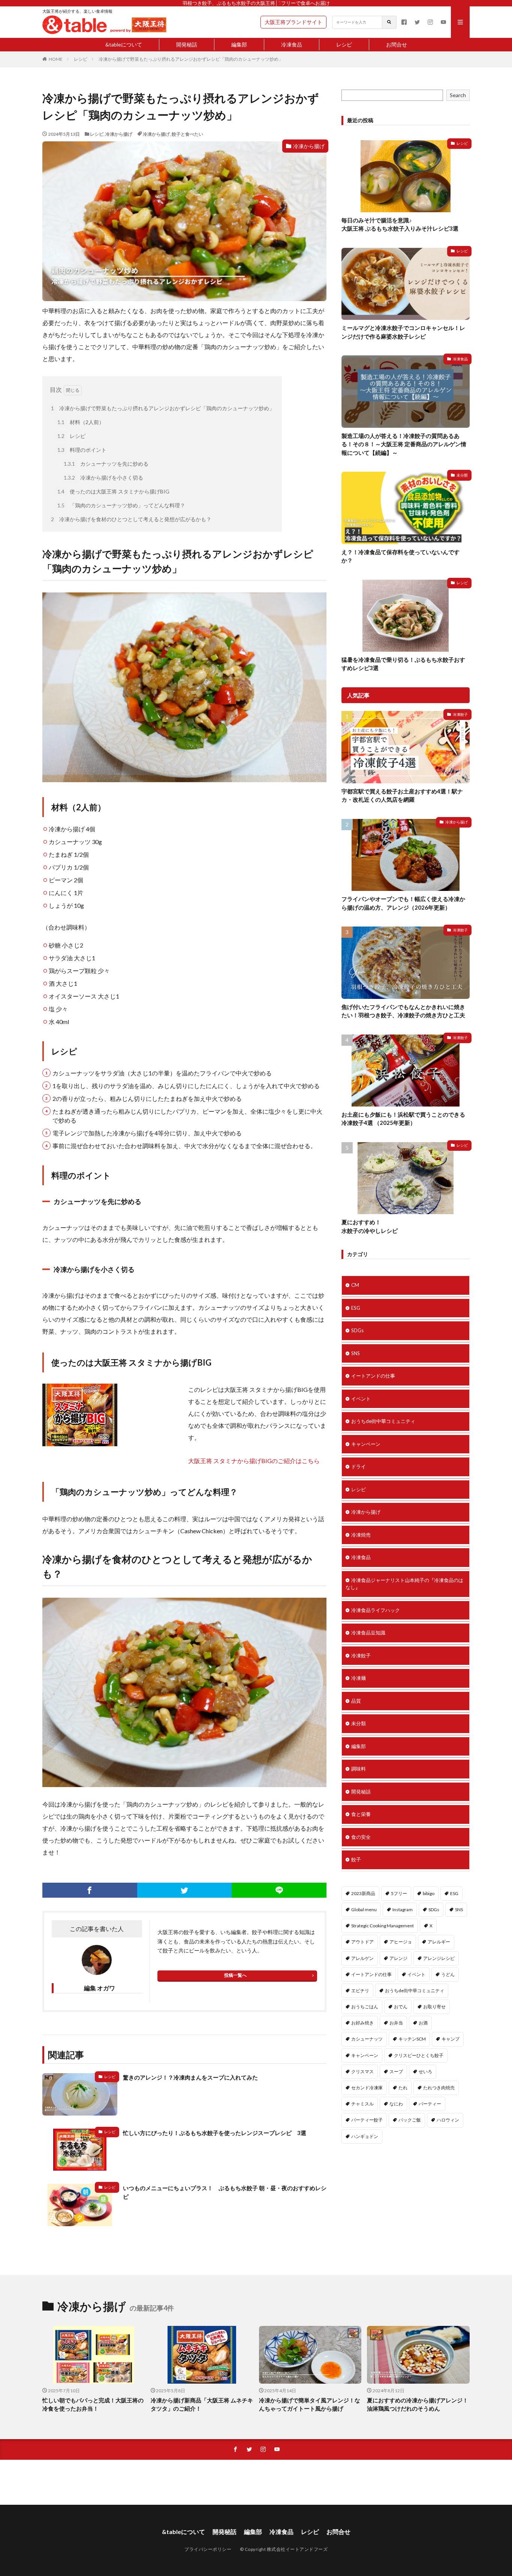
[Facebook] (90, 1890)
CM (355, 1285)
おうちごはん (365, 2007)
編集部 (239, 44)
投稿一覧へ (235, 1975)
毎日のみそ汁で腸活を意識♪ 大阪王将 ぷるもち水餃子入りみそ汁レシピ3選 (400, 224)
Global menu (364, 1910)
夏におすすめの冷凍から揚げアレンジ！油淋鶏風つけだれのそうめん (418, 2404)
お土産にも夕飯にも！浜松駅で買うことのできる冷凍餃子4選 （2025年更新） (403, 1119)
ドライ (359, 1466)
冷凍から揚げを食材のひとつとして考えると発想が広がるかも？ (131, 519)
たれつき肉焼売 (439, 2088)
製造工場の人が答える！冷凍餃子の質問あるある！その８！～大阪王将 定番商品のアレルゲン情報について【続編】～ (404, 444)
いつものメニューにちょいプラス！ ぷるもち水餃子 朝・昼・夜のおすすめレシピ (225, 2192)
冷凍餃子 (460, 714)
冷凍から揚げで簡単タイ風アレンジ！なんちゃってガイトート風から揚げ (310, 2404)
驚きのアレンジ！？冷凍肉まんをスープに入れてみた (190, 2077)
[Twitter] (185, 1890)
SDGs (357, 1330)
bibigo (429, 1893)
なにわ (396, 2104)
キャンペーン (366, 1444)
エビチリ (360, 1990)
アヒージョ (401, 1942)
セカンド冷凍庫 (367, 2088)
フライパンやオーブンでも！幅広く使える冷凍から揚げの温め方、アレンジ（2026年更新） (403, 903)
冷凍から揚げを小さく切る (103, 478)
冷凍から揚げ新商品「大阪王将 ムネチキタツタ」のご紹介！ (202, 2404)
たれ (403, 2088)
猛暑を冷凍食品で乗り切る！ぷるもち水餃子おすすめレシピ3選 (403, 664)
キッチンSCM (412, 2039)
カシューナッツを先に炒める (106, 464)
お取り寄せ (434, 2007)
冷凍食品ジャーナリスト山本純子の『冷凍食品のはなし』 (404, 1584)
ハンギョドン (365, 2136)
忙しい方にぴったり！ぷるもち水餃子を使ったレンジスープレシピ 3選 (215, 2133)
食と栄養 (361, 1814)
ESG (356, 1308)
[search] (389, 22)
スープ (396, 2071)
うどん (448, 1974)
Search (458, 95)
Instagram (403, 1910)
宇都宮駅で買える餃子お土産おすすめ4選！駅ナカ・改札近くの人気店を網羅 (402, 795)
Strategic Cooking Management (383, 1926)
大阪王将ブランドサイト (293, 22)
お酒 (423, 2023)
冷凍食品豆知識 (368, 1633)
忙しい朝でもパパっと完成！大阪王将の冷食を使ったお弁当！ (93, 2404)
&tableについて (124, 44)
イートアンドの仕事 (373, 1376)
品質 (356, 1701)
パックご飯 (410, 2120)
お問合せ (397, 44)
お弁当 (396, 2023)
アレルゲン (362, 1958)
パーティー (430, 2104)
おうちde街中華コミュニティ (383, 1421)
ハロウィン (448, 2120)
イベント (361, 1399)
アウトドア (362, 1942)
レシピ (344, 44)
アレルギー (439, 1942)
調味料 (359, 1769)
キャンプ (451, 2039)
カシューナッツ (367, 2039)
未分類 (462, 475)
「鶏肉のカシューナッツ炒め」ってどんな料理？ (121, 505)
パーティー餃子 (367, 2120)
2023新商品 (363, 1893)
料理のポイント (82, 450)
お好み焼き (362, 2023)
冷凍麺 (359, 1678)
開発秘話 (187, 44)
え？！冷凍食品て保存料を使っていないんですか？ (400, 556)
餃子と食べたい (187, 134)
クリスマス (362, 2071)
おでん (401, 2007)
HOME (56, 59)
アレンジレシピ (439, 1958)
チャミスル (362, 2104)
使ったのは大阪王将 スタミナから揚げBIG (113, 491)
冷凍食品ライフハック (376, 1610)
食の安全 (361, 1837)
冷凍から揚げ (119, 134)
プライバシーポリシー (208, 2549)
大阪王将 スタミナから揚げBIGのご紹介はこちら (254, 1461)
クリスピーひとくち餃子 (419, 2055)
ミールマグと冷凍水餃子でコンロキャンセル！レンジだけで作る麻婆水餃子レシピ (403, 332)
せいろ (425, 2071)
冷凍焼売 (361, 1535)
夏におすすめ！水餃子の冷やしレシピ (370, 1226)
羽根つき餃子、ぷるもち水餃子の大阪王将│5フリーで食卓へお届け (256, 3)
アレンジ (398, 1958)
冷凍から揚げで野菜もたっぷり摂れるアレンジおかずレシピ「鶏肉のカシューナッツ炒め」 (191, 59)
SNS (356, 1353)
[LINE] (279, 1890)
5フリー (399, 1893)
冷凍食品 (292, 44)
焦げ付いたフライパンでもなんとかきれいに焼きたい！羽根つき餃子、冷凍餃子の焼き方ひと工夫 (403, 1011)
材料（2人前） (81, 422)
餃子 (356, 1859)
